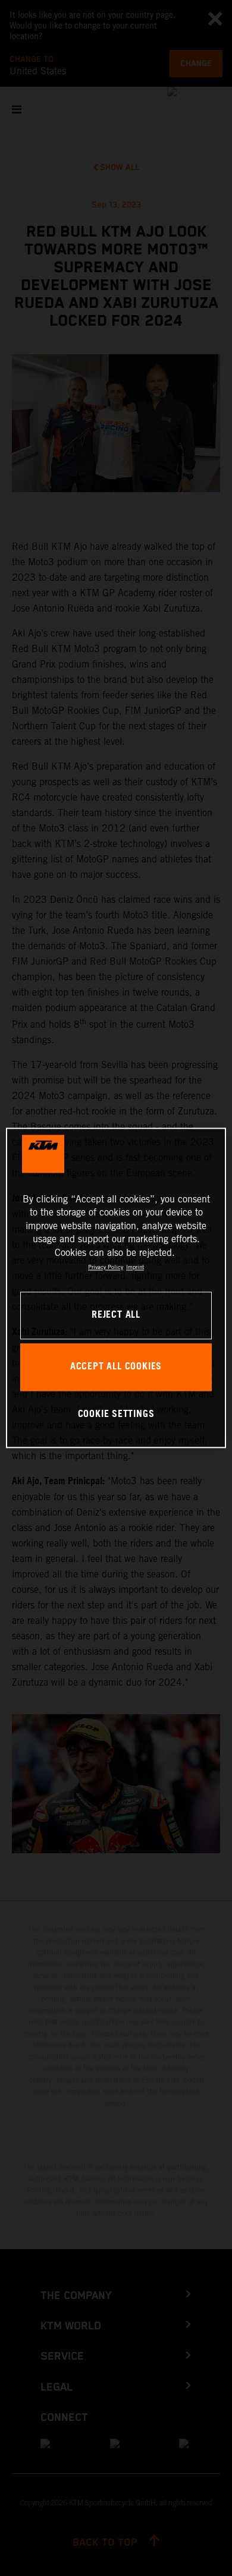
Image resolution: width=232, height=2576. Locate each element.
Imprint (135, 1267)
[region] (116, 1288)
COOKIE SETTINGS (116, 1414)
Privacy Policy (106, 1267)
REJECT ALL (116, 1316)
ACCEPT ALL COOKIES (116, 1367)
